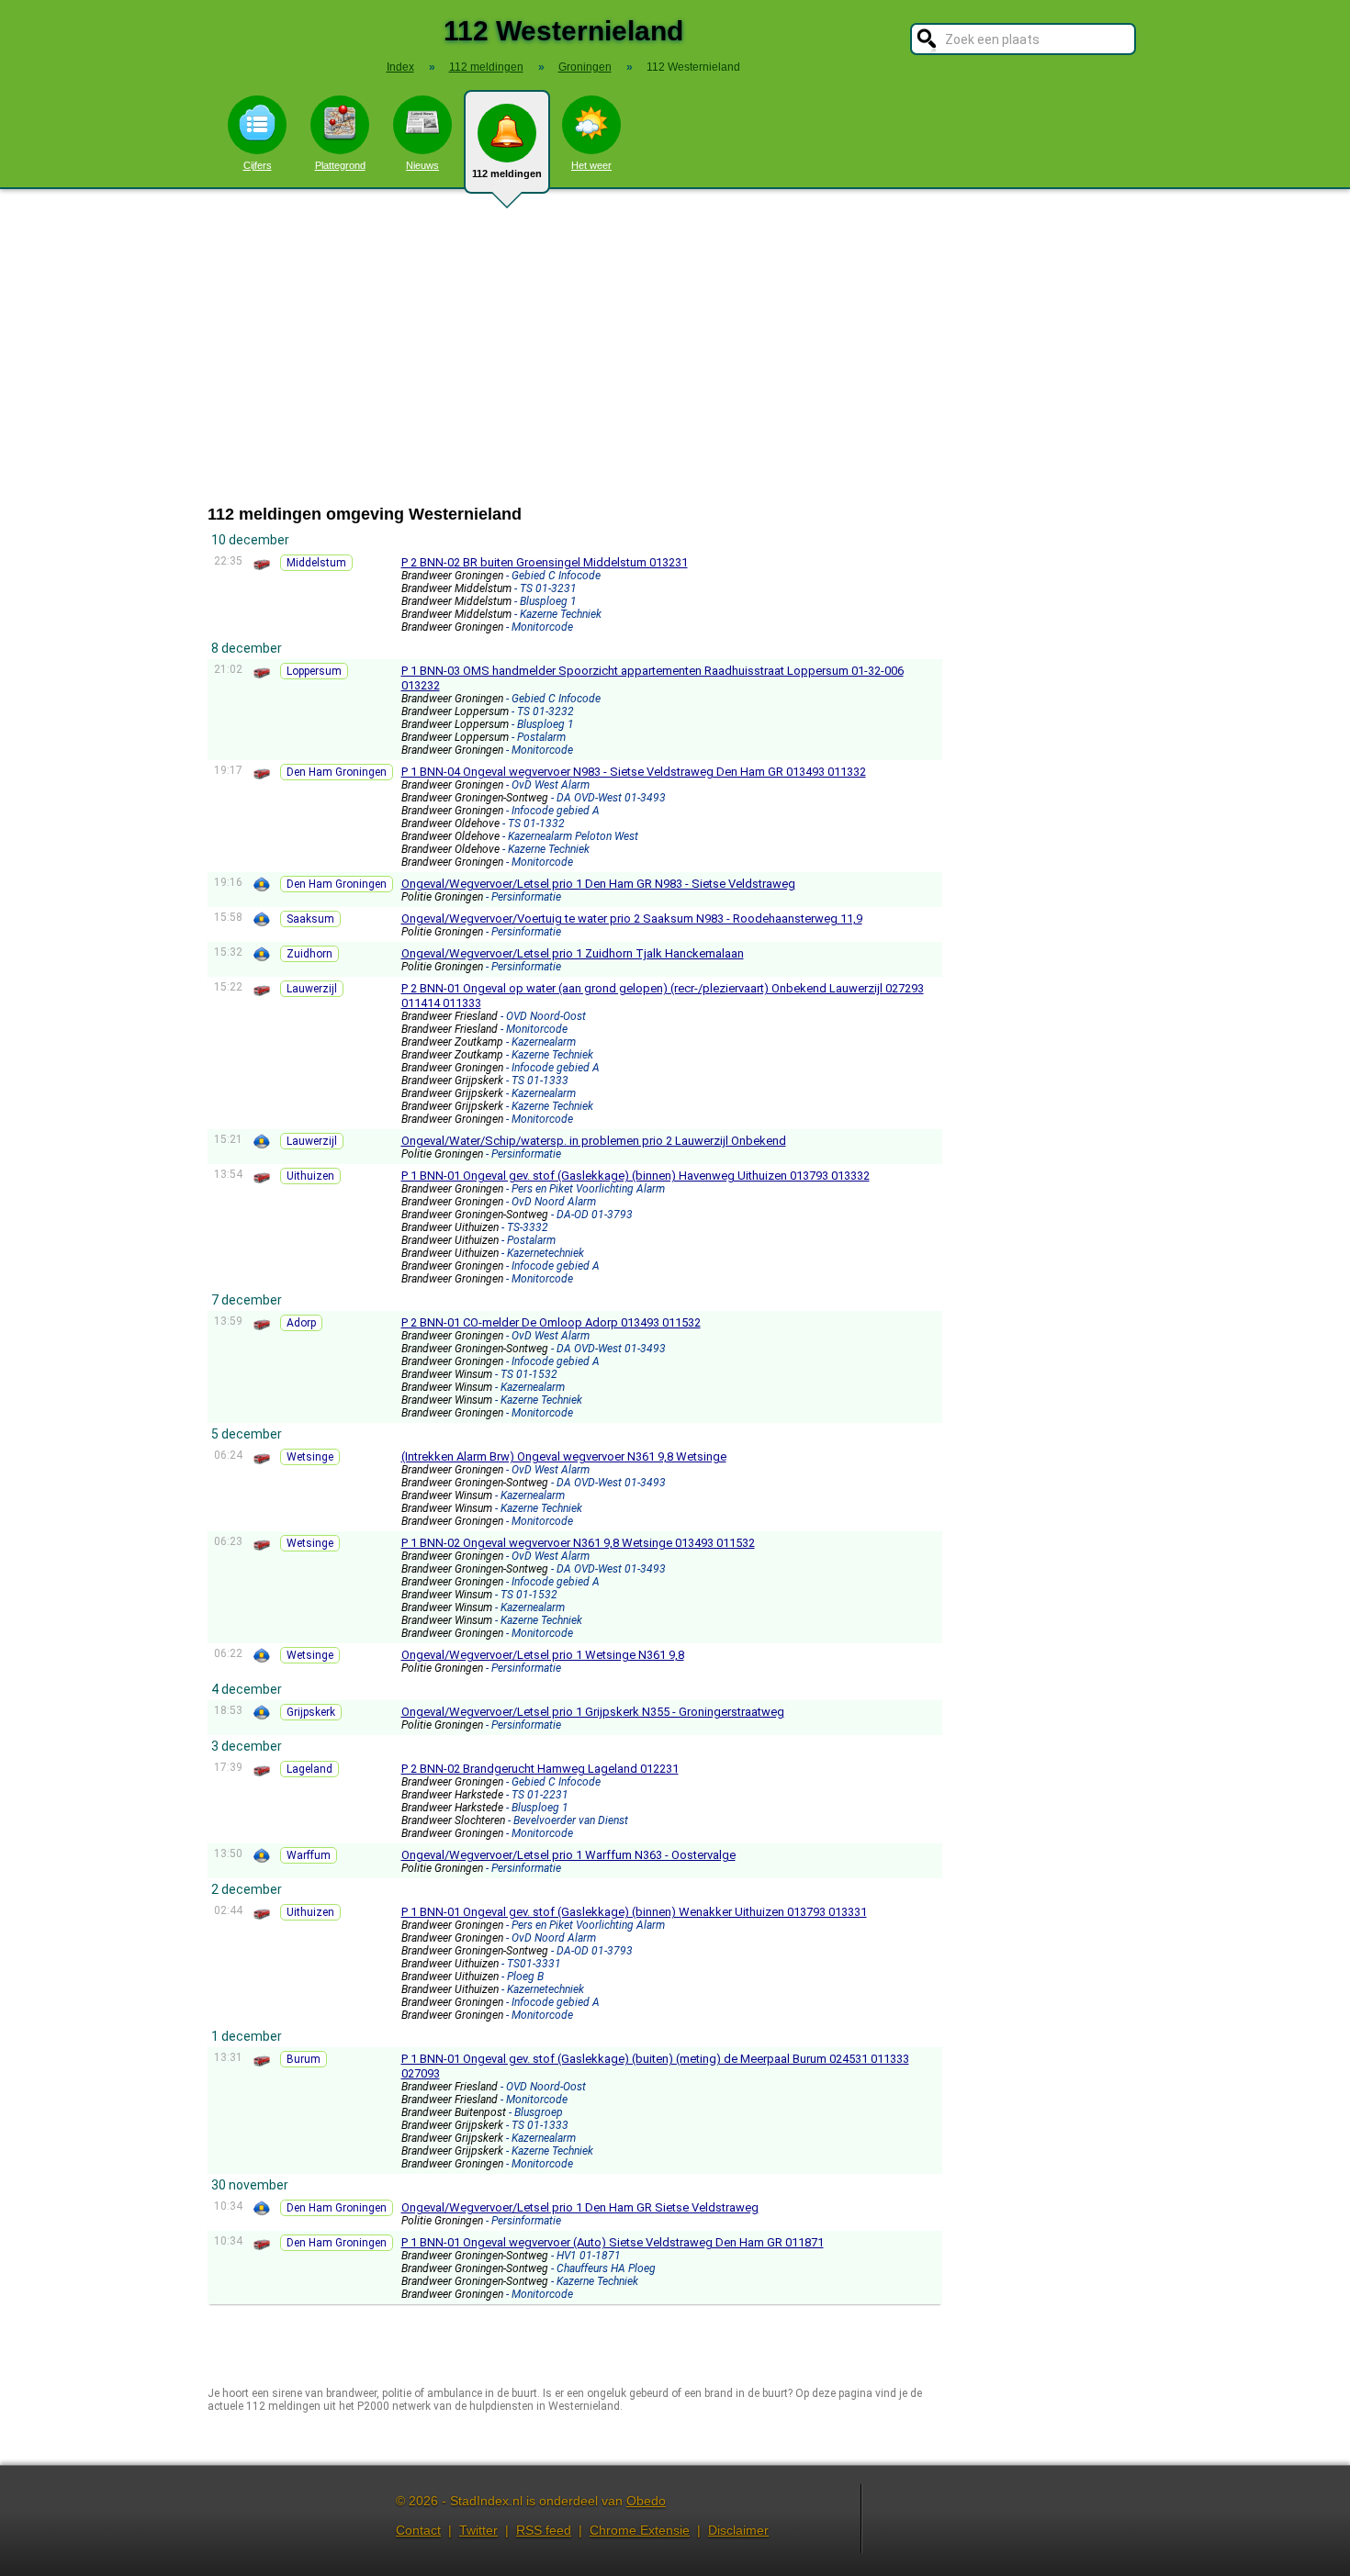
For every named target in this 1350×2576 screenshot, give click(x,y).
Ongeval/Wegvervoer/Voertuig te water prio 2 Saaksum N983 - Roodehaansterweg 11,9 (632, 918)
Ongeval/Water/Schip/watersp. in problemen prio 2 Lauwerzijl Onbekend (594, 1141)
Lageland (309, 1769)
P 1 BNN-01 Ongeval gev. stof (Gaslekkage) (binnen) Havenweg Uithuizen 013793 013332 (636, 1176)
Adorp (301, 1323)
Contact (418, 2530)
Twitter (478, 2530)
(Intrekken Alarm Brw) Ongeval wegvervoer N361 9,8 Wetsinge (564, 1456)
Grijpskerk (311, 1712)
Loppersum (314, 671)
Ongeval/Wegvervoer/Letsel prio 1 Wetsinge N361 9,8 (543, 1655)
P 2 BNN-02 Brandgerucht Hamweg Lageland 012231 (540, 1769)
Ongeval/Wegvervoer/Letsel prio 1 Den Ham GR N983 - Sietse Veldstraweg (598, 884)
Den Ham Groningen (337, 772)
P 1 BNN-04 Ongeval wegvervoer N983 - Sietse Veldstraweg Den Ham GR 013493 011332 (634, 772)
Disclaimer (738, 2530)
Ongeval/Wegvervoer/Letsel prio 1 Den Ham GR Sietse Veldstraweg (580, 2207)
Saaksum (310, 919)
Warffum (309, 1855)
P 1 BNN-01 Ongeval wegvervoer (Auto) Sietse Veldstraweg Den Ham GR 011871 (613, 2242)
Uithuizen (310, 1176)
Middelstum (316, 563)
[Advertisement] (675, 347)
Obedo (646, 2501)
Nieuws (422, 165)
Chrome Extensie (640, 2530)
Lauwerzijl (312, 989)
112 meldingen (507, 174)
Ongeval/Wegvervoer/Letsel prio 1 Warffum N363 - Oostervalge (568, 1855)
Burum (304, 2059)
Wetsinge (310, 1457)
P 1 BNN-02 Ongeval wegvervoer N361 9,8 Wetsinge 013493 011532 (578, 1543)
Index (400, 67)
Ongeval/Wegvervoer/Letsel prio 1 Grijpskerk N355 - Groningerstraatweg (593, 1712)
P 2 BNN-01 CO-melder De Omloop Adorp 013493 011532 (551, 1322)
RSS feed (544, 2530)
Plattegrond (340, 165)
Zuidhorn (309, 954)
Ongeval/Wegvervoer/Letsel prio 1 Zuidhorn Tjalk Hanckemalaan (573, 953)
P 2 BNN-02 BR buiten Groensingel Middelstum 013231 (545, 562)
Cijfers (258, 165)
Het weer (591, 165)
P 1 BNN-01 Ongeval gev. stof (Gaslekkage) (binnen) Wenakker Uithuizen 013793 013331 (634, 1912)
